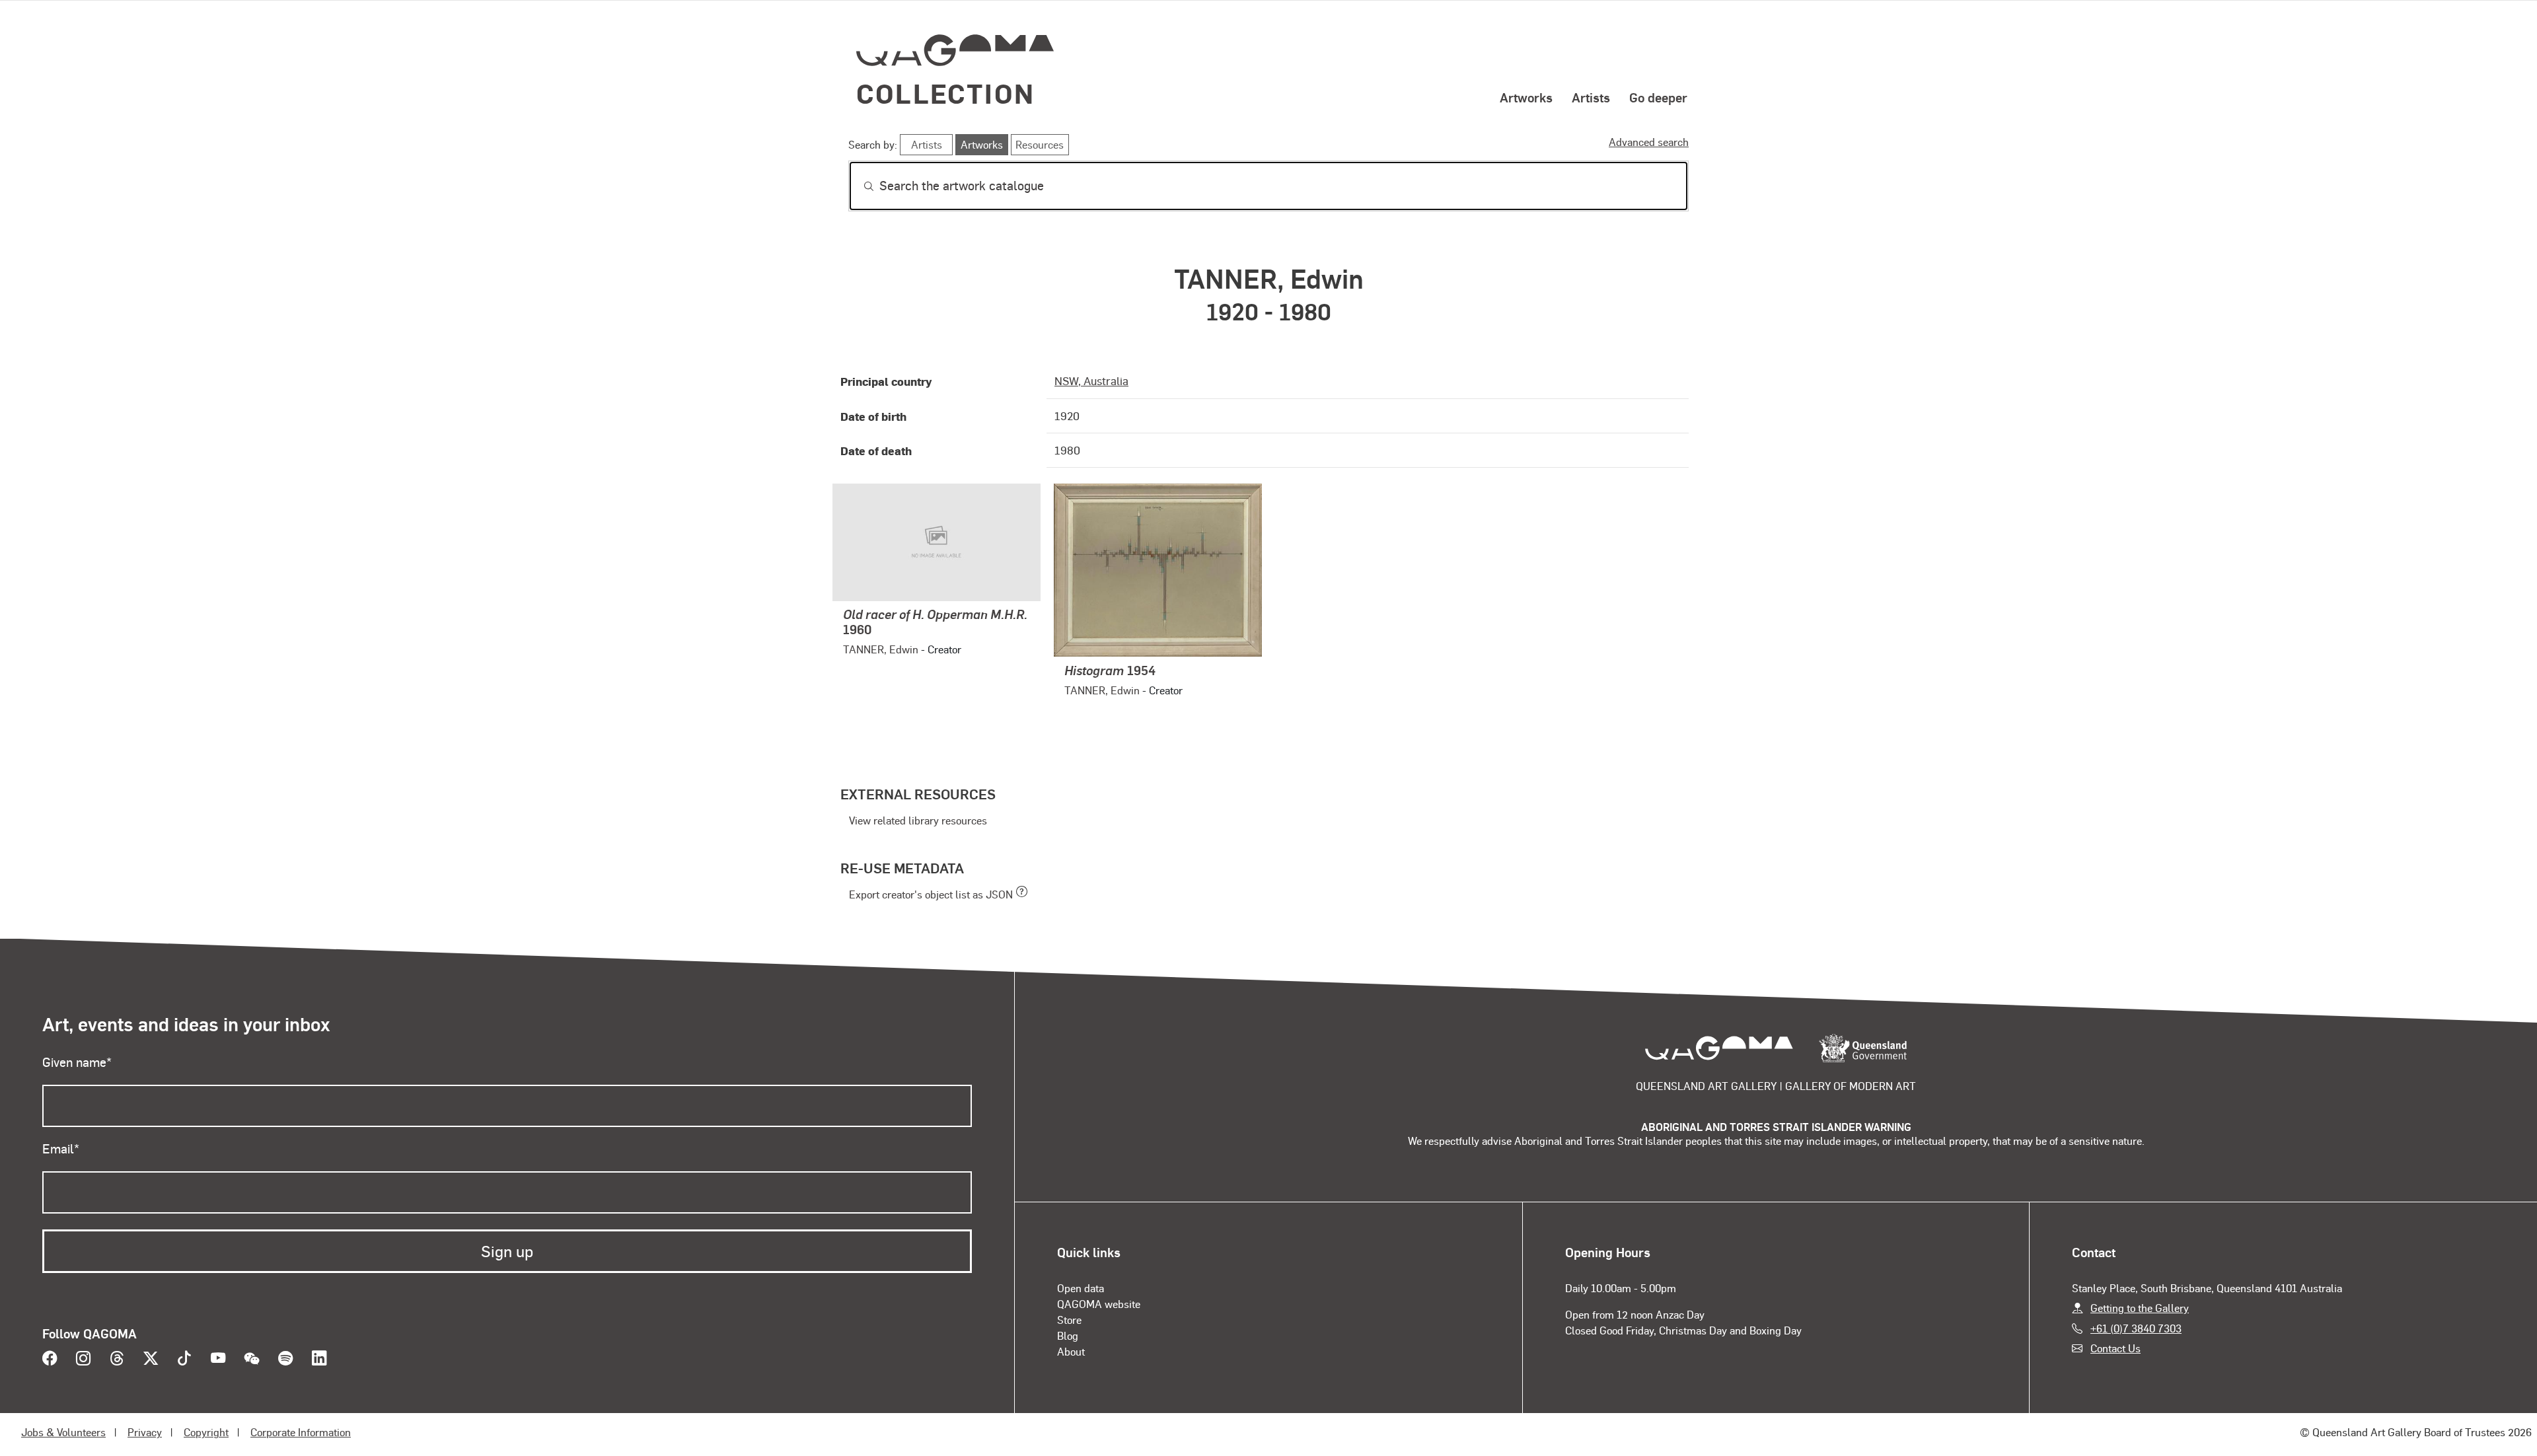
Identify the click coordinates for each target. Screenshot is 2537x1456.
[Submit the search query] (858, 186)
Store (1069, 1320)
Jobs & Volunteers (63, 1432)
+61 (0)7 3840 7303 (2136, 1328)
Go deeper (1658, 97)
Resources (1040, 144)
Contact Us (2115, 1348)
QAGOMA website (1099, 1304)
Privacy (145, 1432)
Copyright (206, 1432)
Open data (1081, 1288)
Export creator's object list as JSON (931, 894)
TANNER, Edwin (881, 649)
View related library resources (918, 820)
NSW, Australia (1091, 381)
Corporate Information (301, 1432)
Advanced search (1649, 142)
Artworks (1526, 97)
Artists (1591, 97)
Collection (945, 93)
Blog (1068, 1335)
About (1071, 1351)
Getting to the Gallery (2140, 1308)
